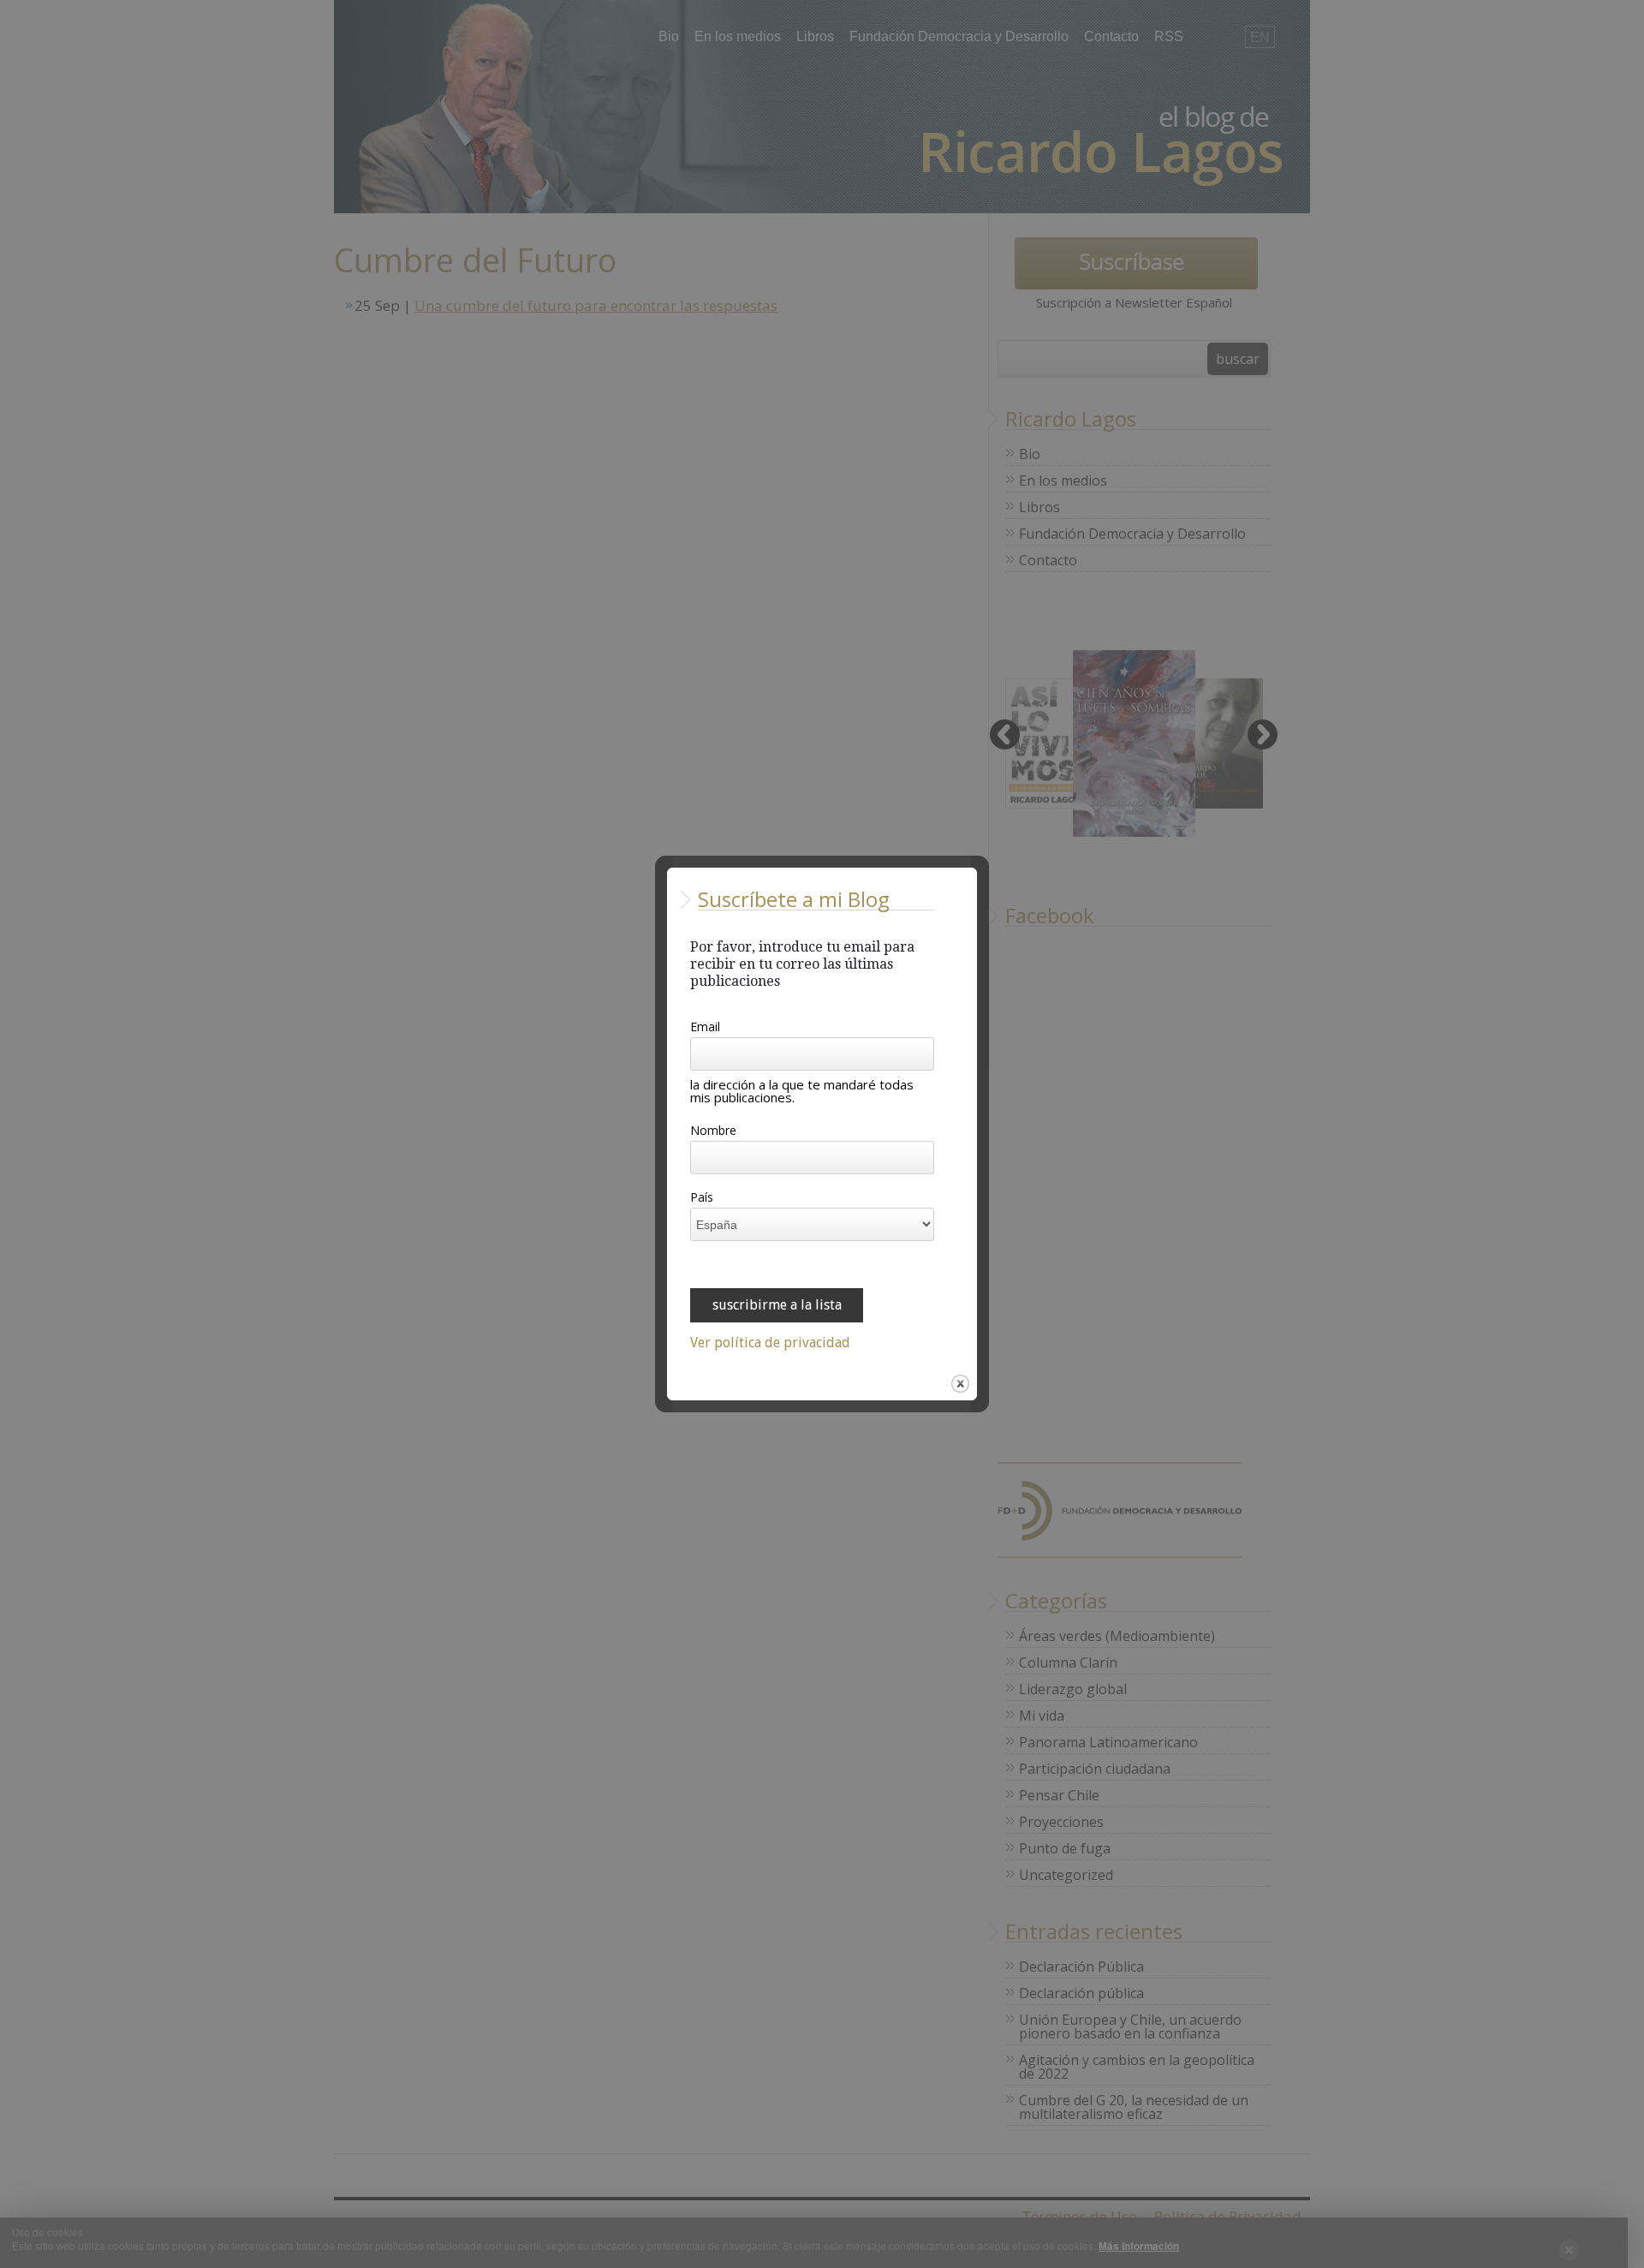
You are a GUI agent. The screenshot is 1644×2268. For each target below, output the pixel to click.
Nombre (713, 1131)
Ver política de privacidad (770, 1343)
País (702, 1198)
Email (705, 1028)
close (960, 1384)
